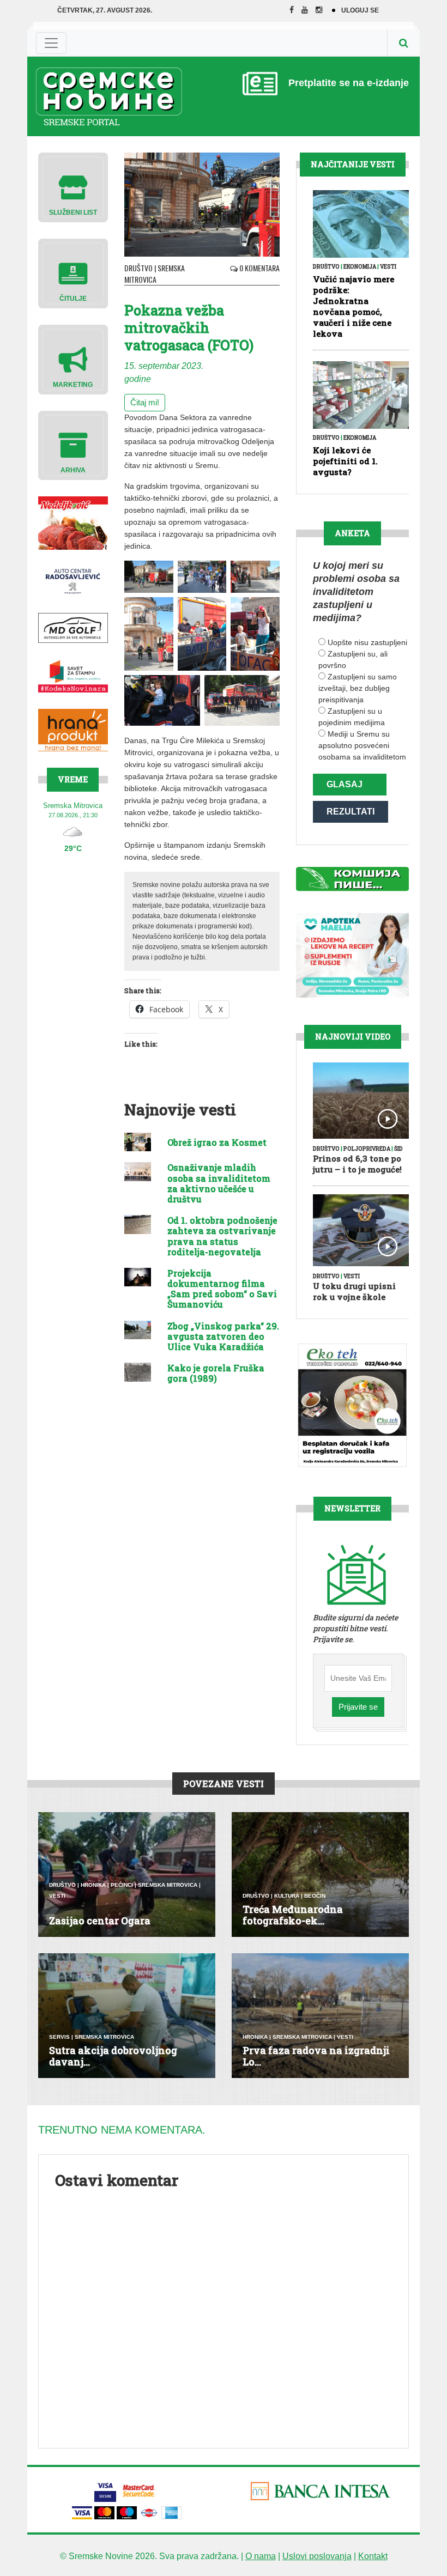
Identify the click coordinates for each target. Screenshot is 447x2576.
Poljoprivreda (367, 1149)
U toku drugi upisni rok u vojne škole (354, 1291)
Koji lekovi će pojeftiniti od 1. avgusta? (345, 461)
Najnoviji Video (353, 1037)
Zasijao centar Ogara (100, 1921)
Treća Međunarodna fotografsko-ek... (293, 1915)
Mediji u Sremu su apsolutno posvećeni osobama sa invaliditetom (362, 745)
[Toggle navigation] (51, 43)
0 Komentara (259, 268)
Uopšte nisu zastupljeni (367, 642)
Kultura (287, 1896)
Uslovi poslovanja (317, 2556)
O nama (261, 2556)
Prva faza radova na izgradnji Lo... (316, 2056)
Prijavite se (358, 1707)
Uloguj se (360, 10)
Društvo (138, 268)
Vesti (388, 267)
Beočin (315, 1896)
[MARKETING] (73, 359)
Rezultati (351, 812)
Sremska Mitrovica (155, 274)
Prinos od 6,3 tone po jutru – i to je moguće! (357, 1164)
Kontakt (373, 2556)
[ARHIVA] (73, 445)
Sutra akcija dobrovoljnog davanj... (113, 2056)
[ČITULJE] (73, 273)
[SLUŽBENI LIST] (73, 187)
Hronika (93, 1885)
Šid (398, 1149)
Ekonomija (360, 267)
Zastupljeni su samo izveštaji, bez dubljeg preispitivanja (358, 688)
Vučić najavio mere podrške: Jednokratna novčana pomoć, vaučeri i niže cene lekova (354, 306)
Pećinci (122, 1885)
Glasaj (345, 784)
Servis (59, 2037)
